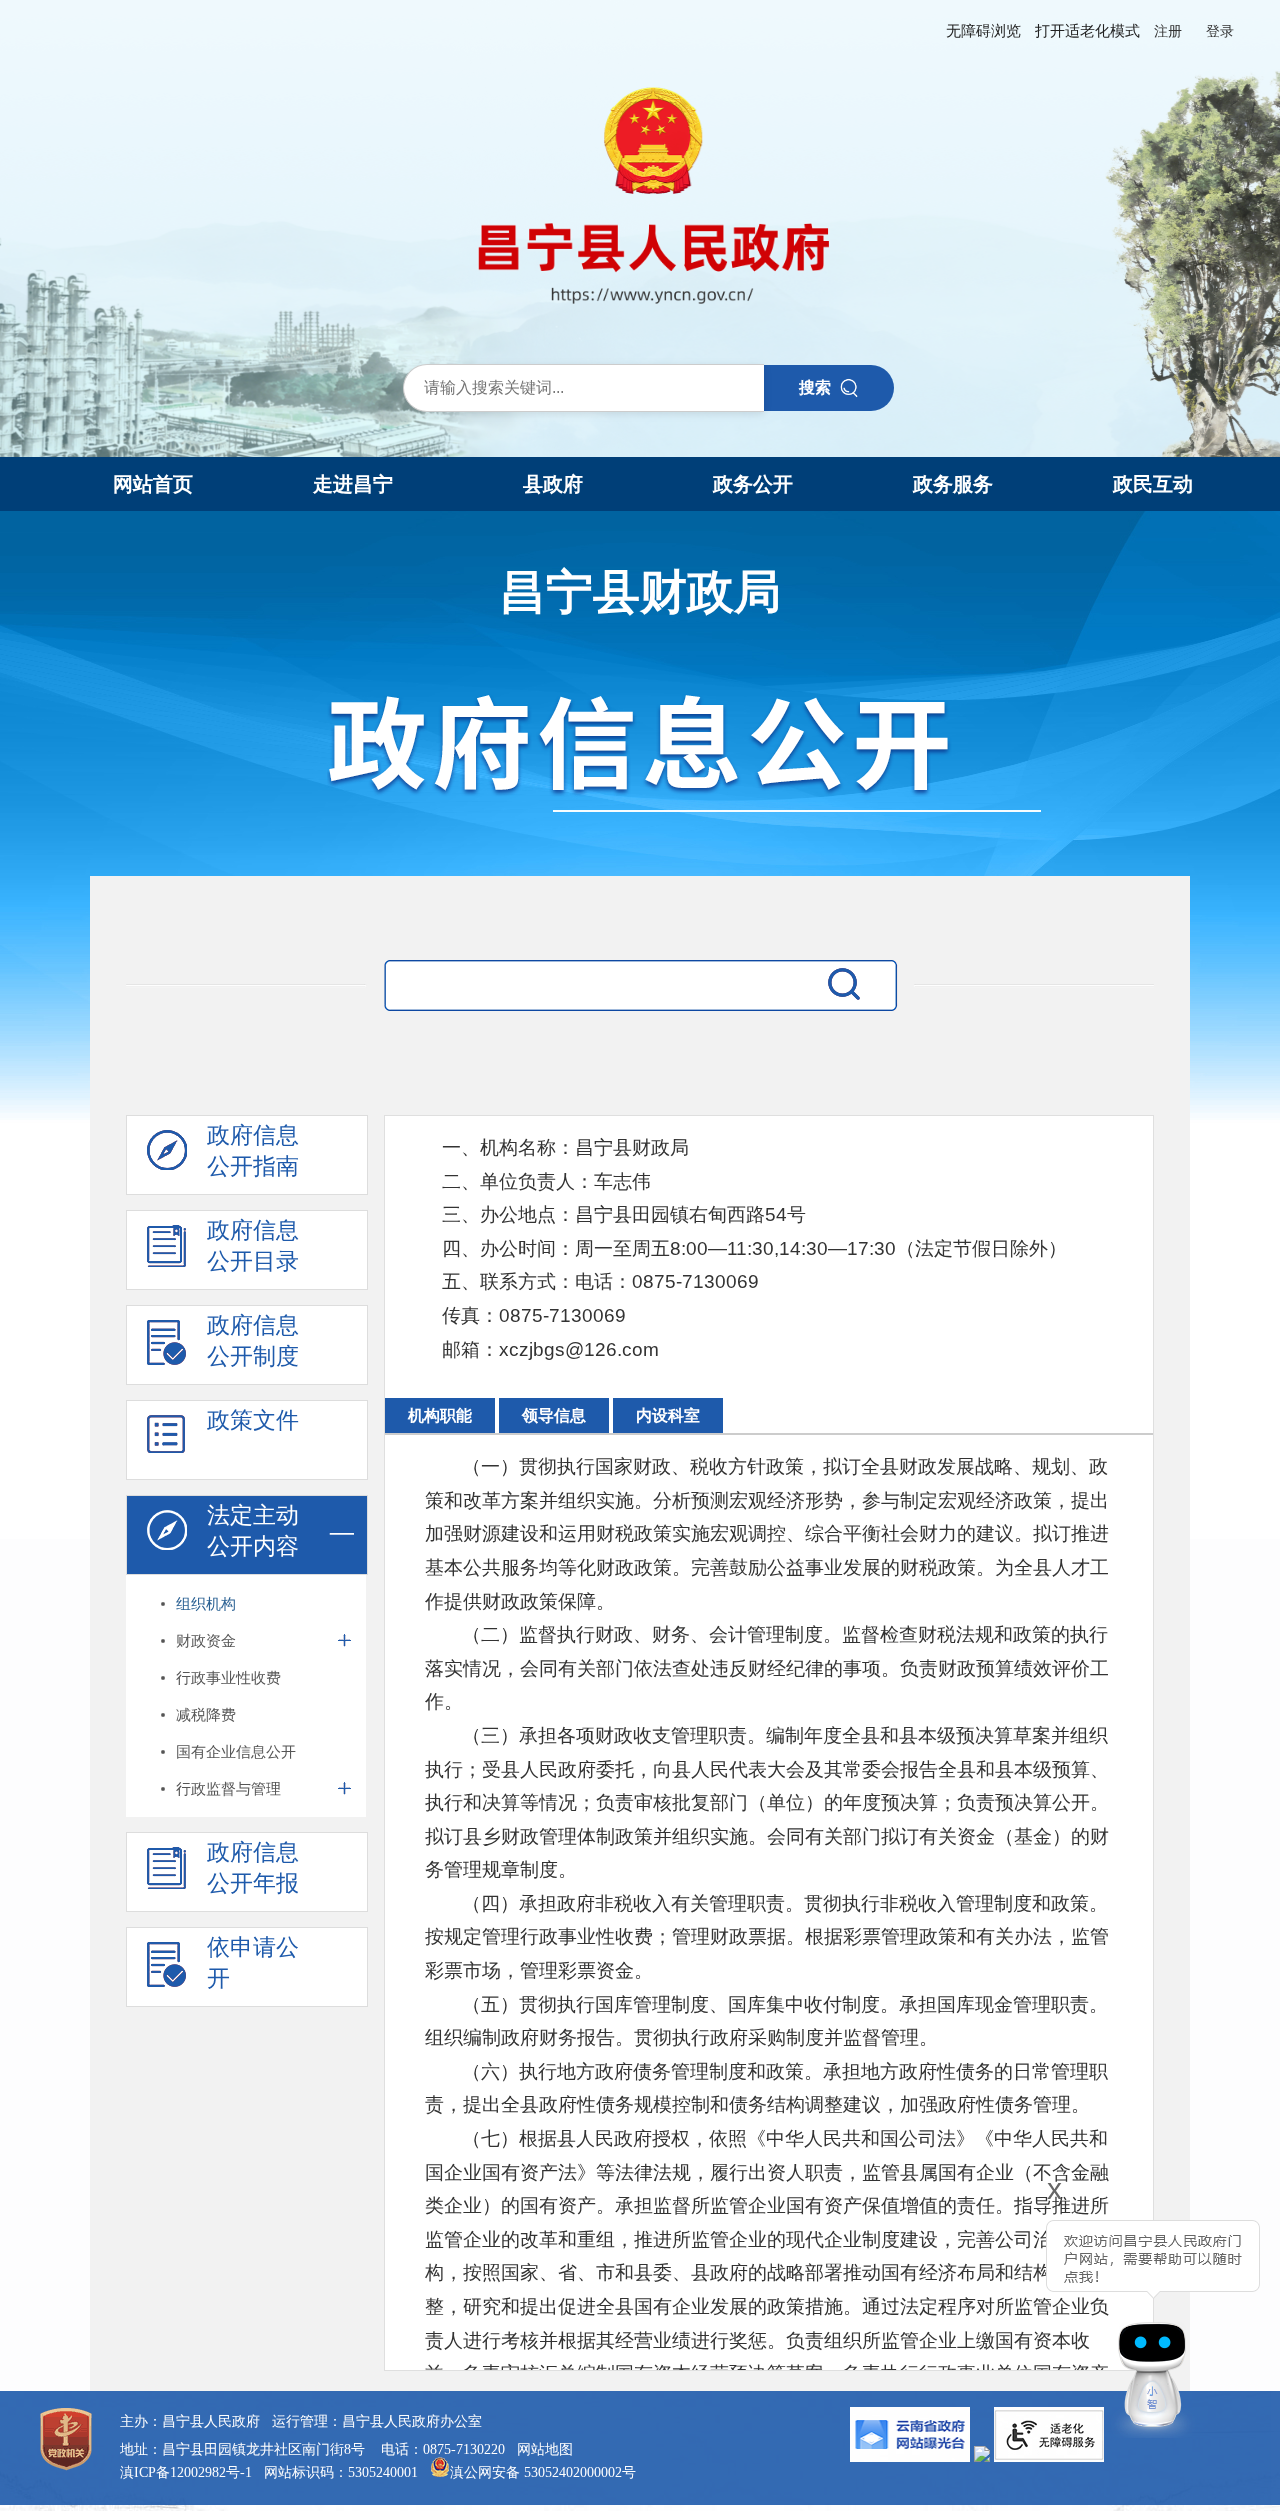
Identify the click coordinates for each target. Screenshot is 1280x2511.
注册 (1168, 31)
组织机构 (206, 1603)
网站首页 (153, 484)
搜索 (815, 387)
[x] (1002, 2316)
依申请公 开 (253, 1962)
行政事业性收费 (228, 1677)
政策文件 (253, 1420)
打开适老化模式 (1087, 31)
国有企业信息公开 (236, 1751)
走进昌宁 (353, 484)
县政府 (553, 484)
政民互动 (1153, 484)
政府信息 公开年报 (253, 1867)
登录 (1220, 31)
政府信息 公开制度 (253, 1340)
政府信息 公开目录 (253, 1245)
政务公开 (753, 484)
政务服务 (953, 484)
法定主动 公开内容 (253, 1530)
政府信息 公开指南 (253, 1150)
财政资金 (206, 1640)
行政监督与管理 (228, 1788)
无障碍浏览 (983, 31)
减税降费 (206, 1714)
